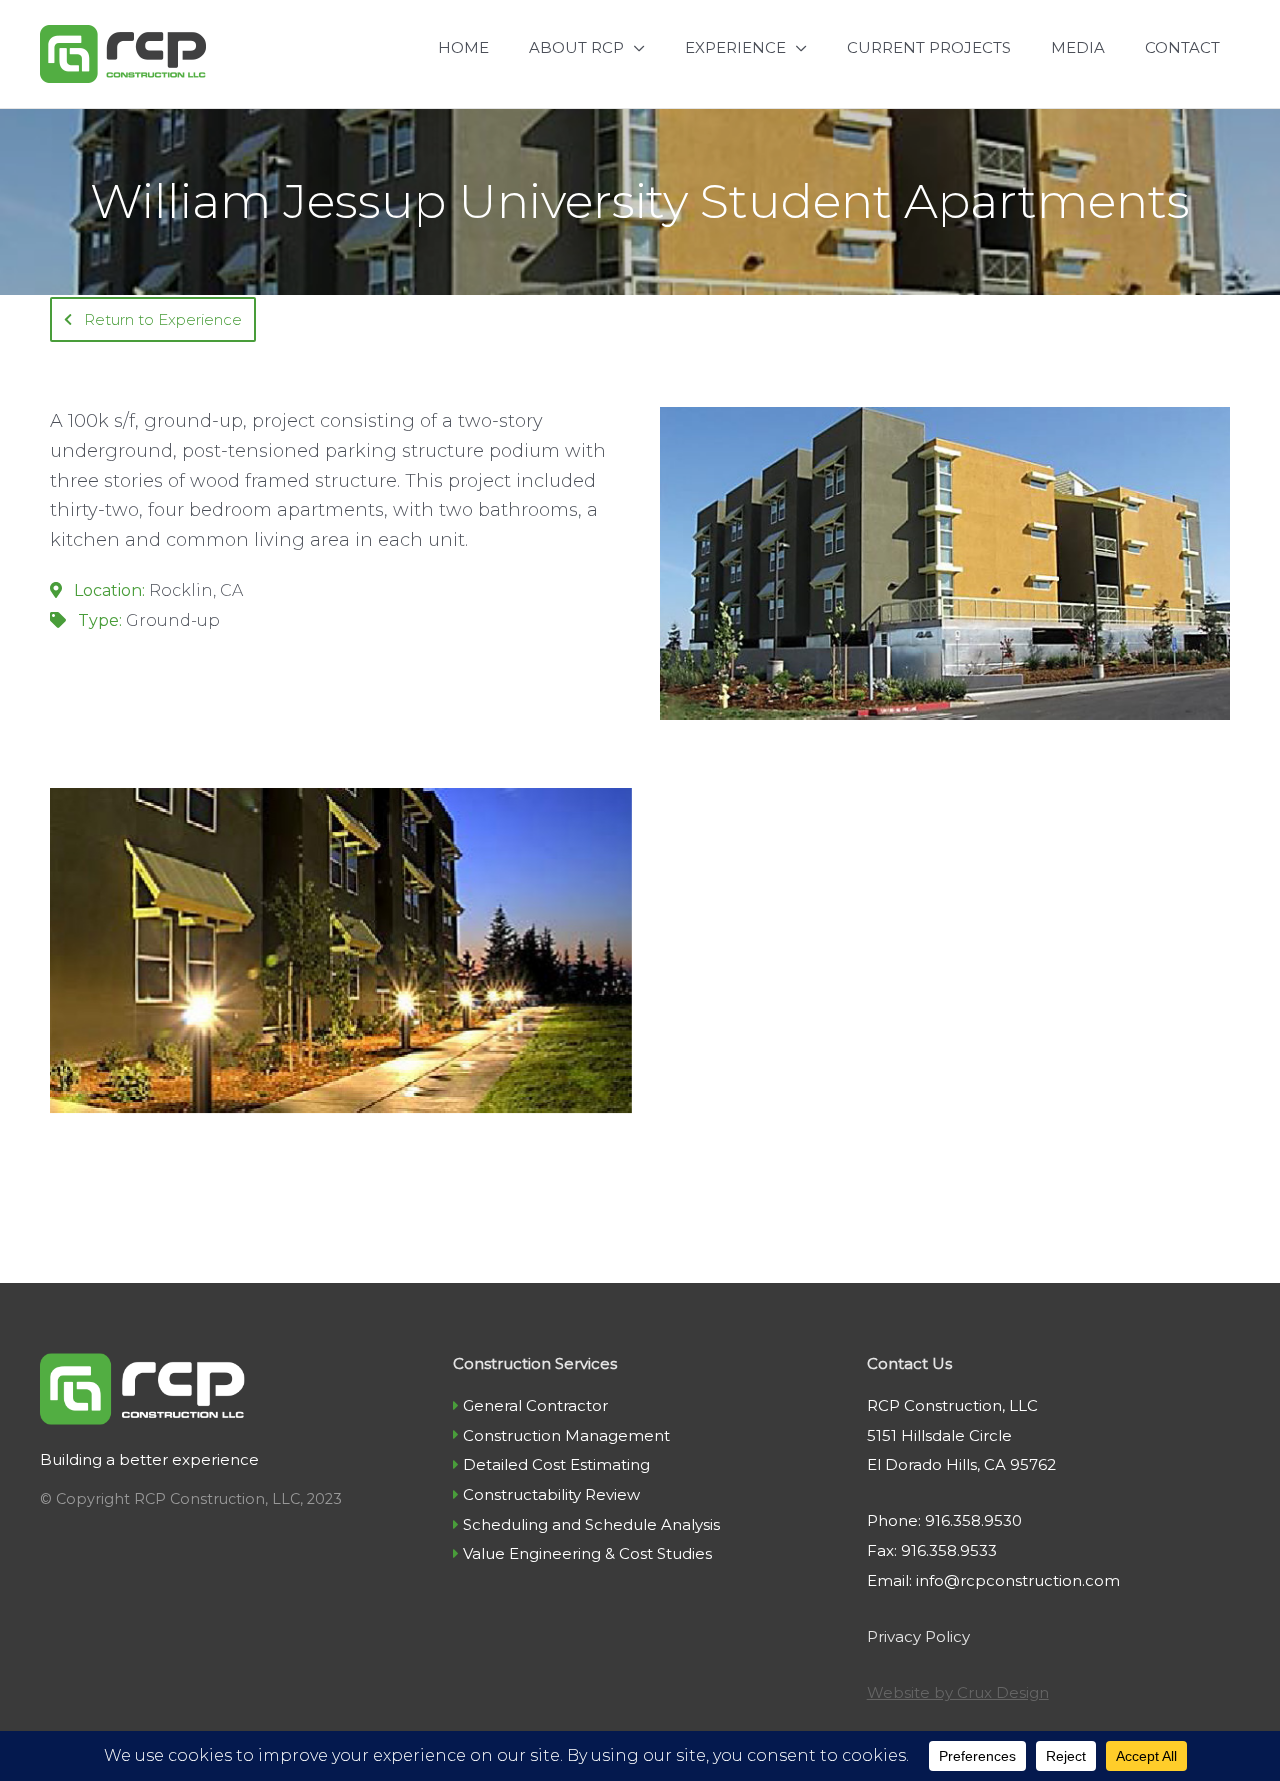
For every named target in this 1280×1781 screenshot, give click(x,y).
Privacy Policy (918, 1636)
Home (463, 47)
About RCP (576, 47)
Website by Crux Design (958, 1692)
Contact (1182, 47)
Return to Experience (161, 319)
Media (1078, 47)
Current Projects (929, 47)
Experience (735, 47)
